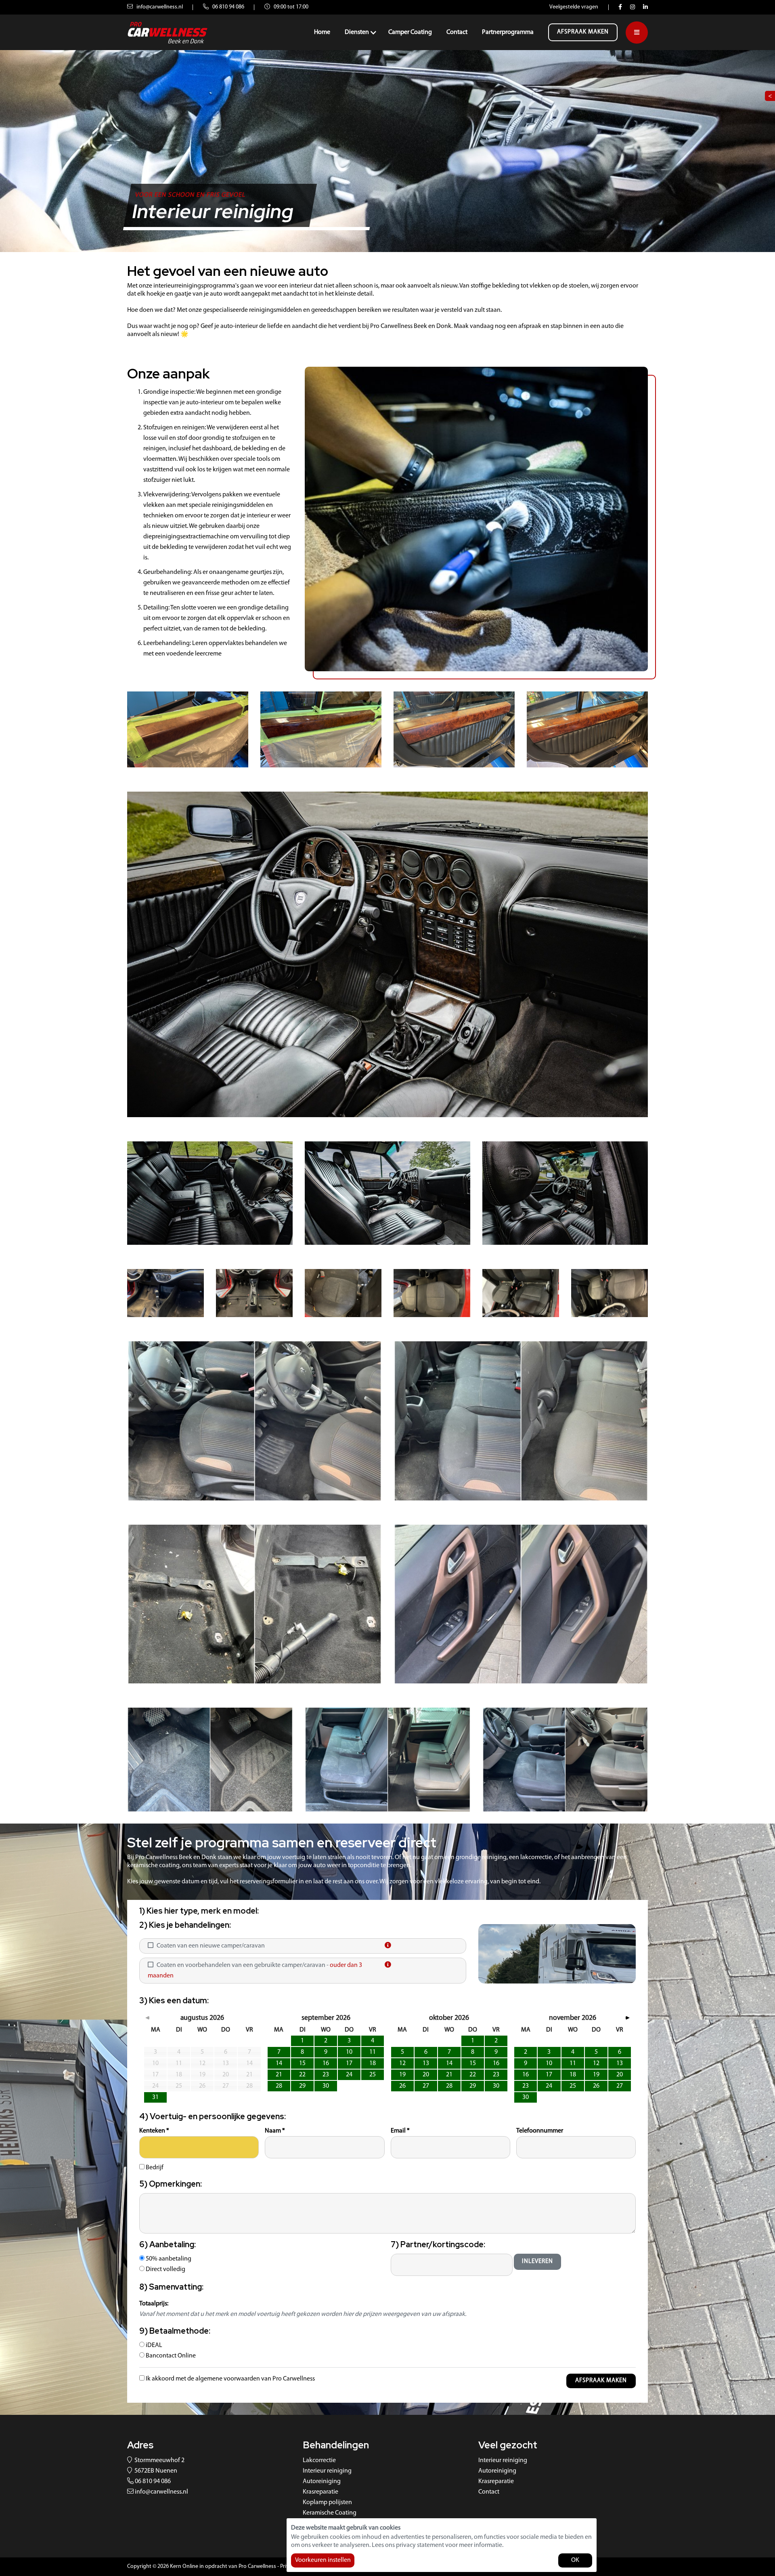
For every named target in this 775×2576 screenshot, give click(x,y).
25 (373, 2075)
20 (426, 2075)
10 (349, 2052)
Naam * (275, 2131)
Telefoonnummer (540, 2131)
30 (326, 2086)
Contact (457, 32)
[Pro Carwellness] (168, 32)
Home (322, 32)
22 (302, 2075)
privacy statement (420, 2545)
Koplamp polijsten (327, 2502)
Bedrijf (154, 2168)
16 (326, 2063)
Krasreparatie (320, 2492)
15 (302, 2063)
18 (373, 2063)
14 (279, 2063)
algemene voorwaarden (228, 2379)
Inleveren (537, 2262)
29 (302, 2086)
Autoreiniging (322, 2481)
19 (402, 2075)
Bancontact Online (170, 2356)
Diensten (357, 32)
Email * (400, 2131)
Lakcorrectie (319, 2460)
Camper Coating (410, 32)
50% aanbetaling (168, 2259)
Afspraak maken (583, 32)
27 (426, 2086)
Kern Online (184, 2567)
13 (426, 2063)
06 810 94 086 (228, 7)
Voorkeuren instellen (323, 2560)
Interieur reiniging (327, 2471)
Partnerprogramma (508, 32)
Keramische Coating (330, 2513)
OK (575, 2560)
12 (402, 2063)
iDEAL (153, 2345)
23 (326, 2075)
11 (373, 2052)
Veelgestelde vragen (574, 7)
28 (279, 2086)
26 (402, 2086)
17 (349, 2063)
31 (155, 2097)
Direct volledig (165, 2269)
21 (279, 2075)
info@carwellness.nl (159, 7)
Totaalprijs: (154, 2304)
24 (349, 2075)
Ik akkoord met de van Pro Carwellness (230, 2379)
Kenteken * (154, 2131)
